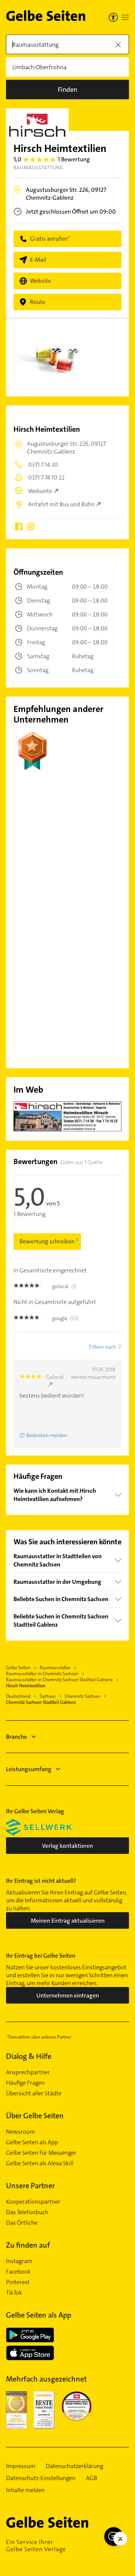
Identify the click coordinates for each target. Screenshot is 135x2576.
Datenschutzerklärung (74, 2466)
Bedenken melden (47, 1435)
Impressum (21, 2466)
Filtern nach (102, 1347)
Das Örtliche (22, 2223)
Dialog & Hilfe (29, 2056)
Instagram (19, 2261)
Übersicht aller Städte (34, 2093)
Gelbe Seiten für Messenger (41, 2153)
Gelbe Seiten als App (32, 2142)
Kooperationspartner (33, 2202)
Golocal (55, 1377)
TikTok (14, 2293)
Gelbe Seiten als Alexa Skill (40, 2163)
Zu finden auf (28, 2245)
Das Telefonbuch (27, 2212)
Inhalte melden (25, 2490)
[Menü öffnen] (125, 17)
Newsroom (20, 2132)
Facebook (18, 2272)
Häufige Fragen (25, 2083)
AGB (91, 2478)
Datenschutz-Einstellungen (41, 2478)
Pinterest (18, 2282)
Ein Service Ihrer (36, 2546)
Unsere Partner (30, 2186)
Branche (16, 1737)
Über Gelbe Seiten (35, 2116)
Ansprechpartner (28, 2072)
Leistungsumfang (29, 1769)
